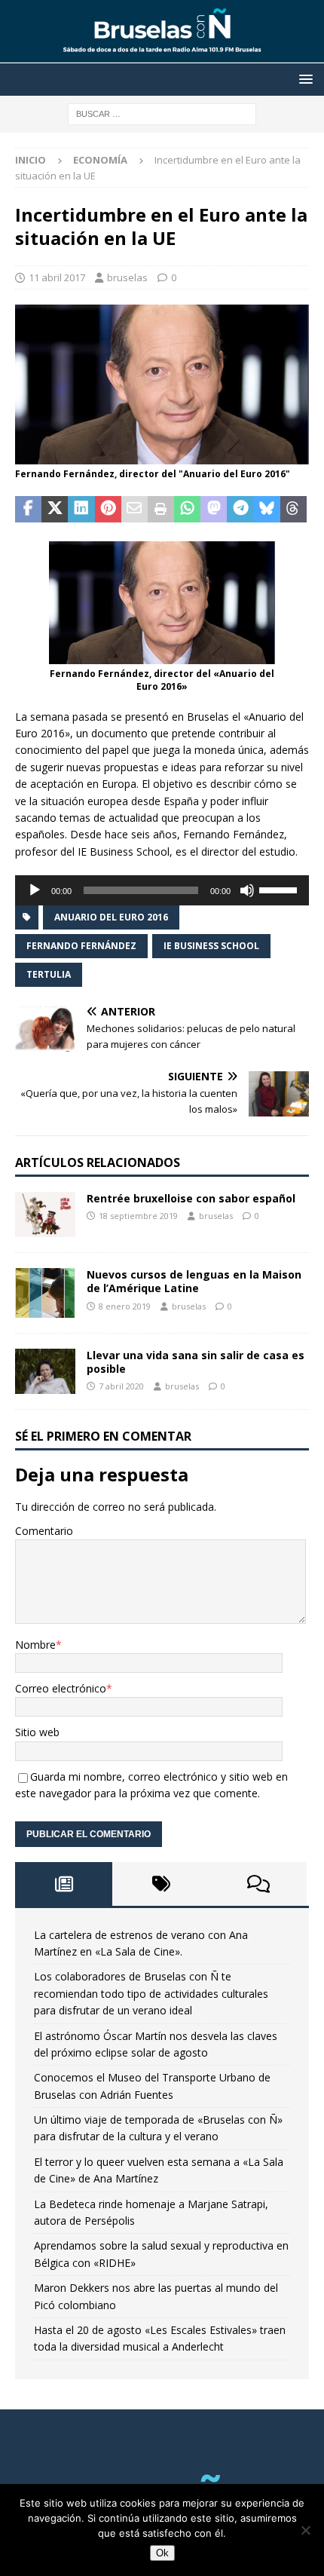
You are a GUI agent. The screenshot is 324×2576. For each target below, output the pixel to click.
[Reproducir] (35, 890)
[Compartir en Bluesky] (267, 510)
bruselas (127, 277)
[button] (303, 79)
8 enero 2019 (125, 1306)
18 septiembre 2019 (138, 1216)
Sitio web (37, 1732)
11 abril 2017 (57, 277)
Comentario (44, 1531)
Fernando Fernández (81, 946)
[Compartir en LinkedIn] (81, 510)
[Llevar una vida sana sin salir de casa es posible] (45, 1371)
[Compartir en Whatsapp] (187, 510)
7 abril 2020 (121, 1386)
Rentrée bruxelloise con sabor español (191, 1198)
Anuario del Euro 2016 (111, 917)
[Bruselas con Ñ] (162, 54)
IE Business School (211, 946)
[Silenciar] (247, 890)
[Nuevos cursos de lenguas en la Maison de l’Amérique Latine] (45, 1293)
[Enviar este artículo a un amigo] (134, 510)
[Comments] (258, 1884)
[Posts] (64, 1884)
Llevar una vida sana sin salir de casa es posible (196, 1362)
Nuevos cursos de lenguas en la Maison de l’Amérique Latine (194, 1281)
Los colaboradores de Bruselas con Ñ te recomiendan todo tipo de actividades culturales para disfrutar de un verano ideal (151, 1993)
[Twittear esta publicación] (55, 510)
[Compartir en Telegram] (240, 510)
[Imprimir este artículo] (161, 510)
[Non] (305, 2530)
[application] (162, 890)
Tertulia (49, 974)
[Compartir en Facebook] (28, 510)
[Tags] (161, 1884)
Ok (162, 2553)
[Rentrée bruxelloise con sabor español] (45, 1214)
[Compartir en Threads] (293, 510)
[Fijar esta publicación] (108, 510)
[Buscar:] (162, 113)
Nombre (35, 1645)
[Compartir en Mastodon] (214, 510)
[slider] (280, 889)
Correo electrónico (61, 1688)
